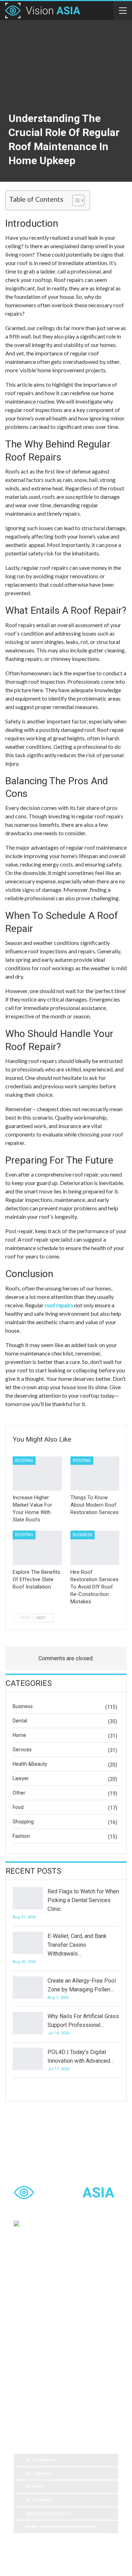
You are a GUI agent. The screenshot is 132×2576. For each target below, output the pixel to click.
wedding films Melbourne (44, 2328)
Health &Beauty (30, 1764)
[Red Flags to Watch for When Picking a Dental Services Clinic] (28, 1898)
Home (19, 1735)
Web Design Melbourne (48, 2513)
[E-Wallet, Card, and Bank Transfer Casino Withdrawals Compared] (28, 1943)
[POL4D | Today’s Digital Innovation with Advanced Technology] (28, 2059)
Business (83, 1535)
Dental (20, 1721)
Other (19, 1793)
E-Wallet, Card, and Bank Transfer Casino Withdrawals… (77, 1945)
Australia (88, 2328)
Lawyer (21, 1778)
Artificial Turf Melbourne (42, 2286)
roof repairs (59, 1305)
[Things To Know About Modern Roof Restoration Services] (95, 1474)
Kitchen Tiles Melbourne (43, 2384)
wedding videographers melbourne (53, 2356)
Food (18, 1807)
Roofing (24, 1461)
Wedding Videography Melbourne (51, 2342)
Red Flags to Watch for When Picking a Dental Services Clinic (83, 1900)
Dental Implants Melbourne (45, 2314)
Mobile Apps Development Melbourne (61, 2527)
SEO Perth (35, 2487)
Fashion (21, 1836)
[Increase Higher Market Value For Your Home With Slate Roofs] (37, 1474)
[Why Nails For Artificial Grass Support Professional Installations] (28, 2023)
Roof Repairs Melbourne (43, 2398)
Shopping (23, 1822)
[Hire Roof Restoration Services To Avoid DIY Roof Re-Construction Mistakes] (95, 1548)
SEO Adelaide (39, 2473)
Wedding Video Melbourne (45, 2300)
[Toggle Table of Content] (75, 200)
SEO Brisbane (39, 2500)
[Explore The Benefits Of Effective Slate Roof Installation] (37, 1548)
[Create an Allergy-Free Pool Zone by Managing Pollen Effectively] (28, 1988)
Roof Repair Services (40, 2370)
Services (22, 1750)
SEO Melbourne (40, 2460)
